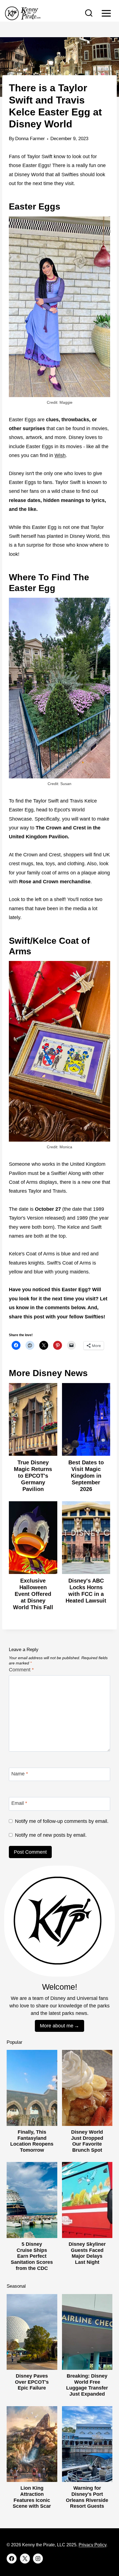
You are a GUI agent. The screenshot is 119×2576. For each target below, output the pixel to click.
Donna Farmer (30, 139)
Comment (21, 1670)
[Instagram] (38, 2559)
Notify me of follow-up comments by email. (62, 1821)
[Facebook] (12, 2559)
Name (20, 1774)
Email (19, 1803)
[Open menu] (106, 13)
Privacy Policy (92, 2545)
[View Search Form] (89, 13)
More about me (57, 2026)
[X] (25, 2559)
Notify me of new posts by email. (51, 1835)
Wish (60, 455)
